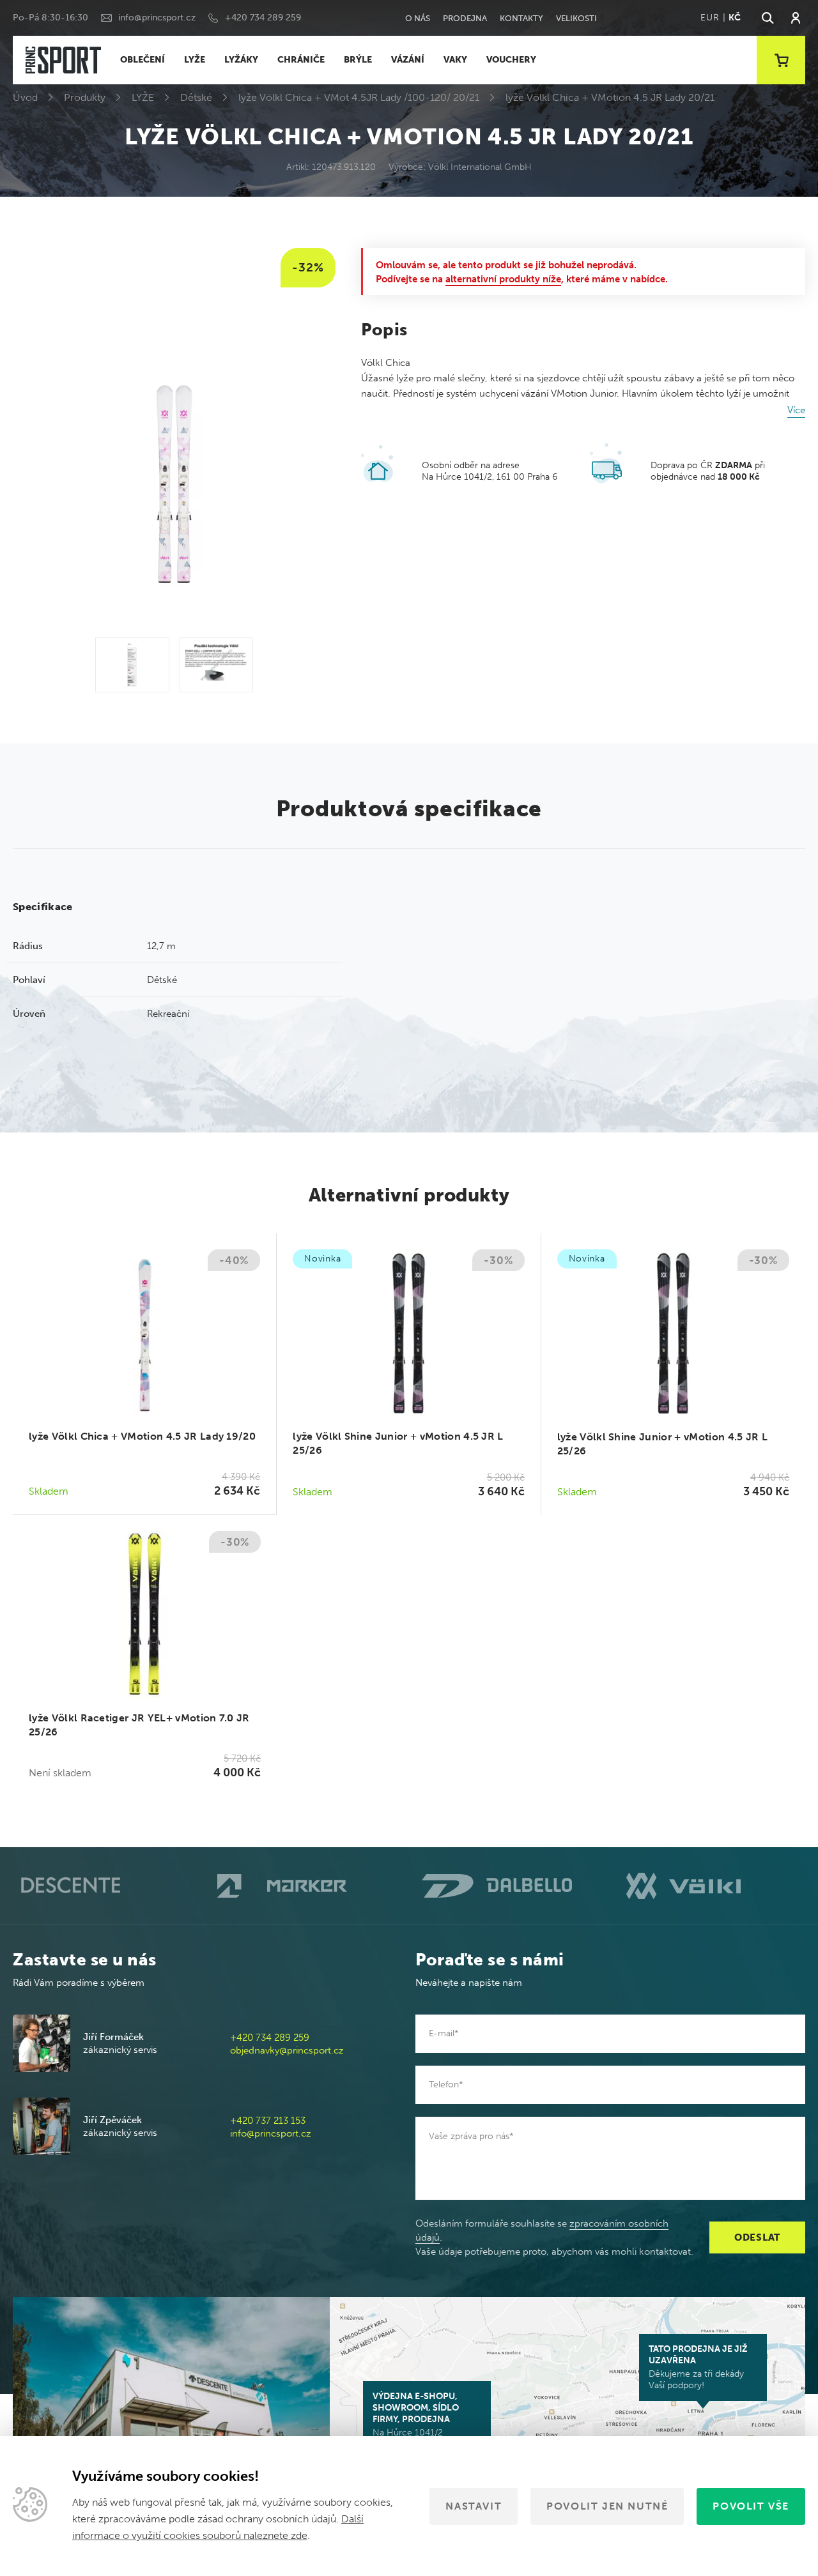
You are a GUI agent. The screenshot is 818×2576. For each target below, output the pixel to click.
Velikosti (576, 18)
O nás (418, 18)
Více (796, 410)
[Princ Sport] (63, 60)
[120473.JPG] (132, 665)
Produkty (85, 97)
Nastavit (474, 2506)
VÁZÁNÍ (408, 60)
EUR (710, 18)
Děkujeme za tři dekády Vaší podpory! (698, 2367)
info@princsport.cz (157, 18)
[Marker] (307, 1886)
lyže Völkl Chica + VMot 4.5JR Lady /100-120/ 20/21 (359, 97)
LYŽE (195, 60)
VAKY (455, 60)
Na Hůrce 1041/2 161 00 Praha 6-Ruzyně (420, 2420)
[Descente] (102, 1886)
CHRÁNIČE (301, 60)
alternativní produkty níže (503, 279)
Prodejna (465, 18)
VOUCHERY (511, 60)
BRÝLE (358, 60)
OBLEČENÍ (143, 60)
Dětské (196, 97)
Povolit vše (751, 2506)
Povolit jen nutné (607, 2506)
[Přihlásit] (796, 18)
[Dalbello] (511, 1886)
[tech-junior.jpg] (216, 665)
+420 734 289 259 (263, 18)
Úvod (25, 97)
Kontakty (521, 18)
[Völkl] (716, 1886)
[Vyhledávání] (767, 18)
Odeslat (757, 2237)
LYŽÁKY (241, 60)
